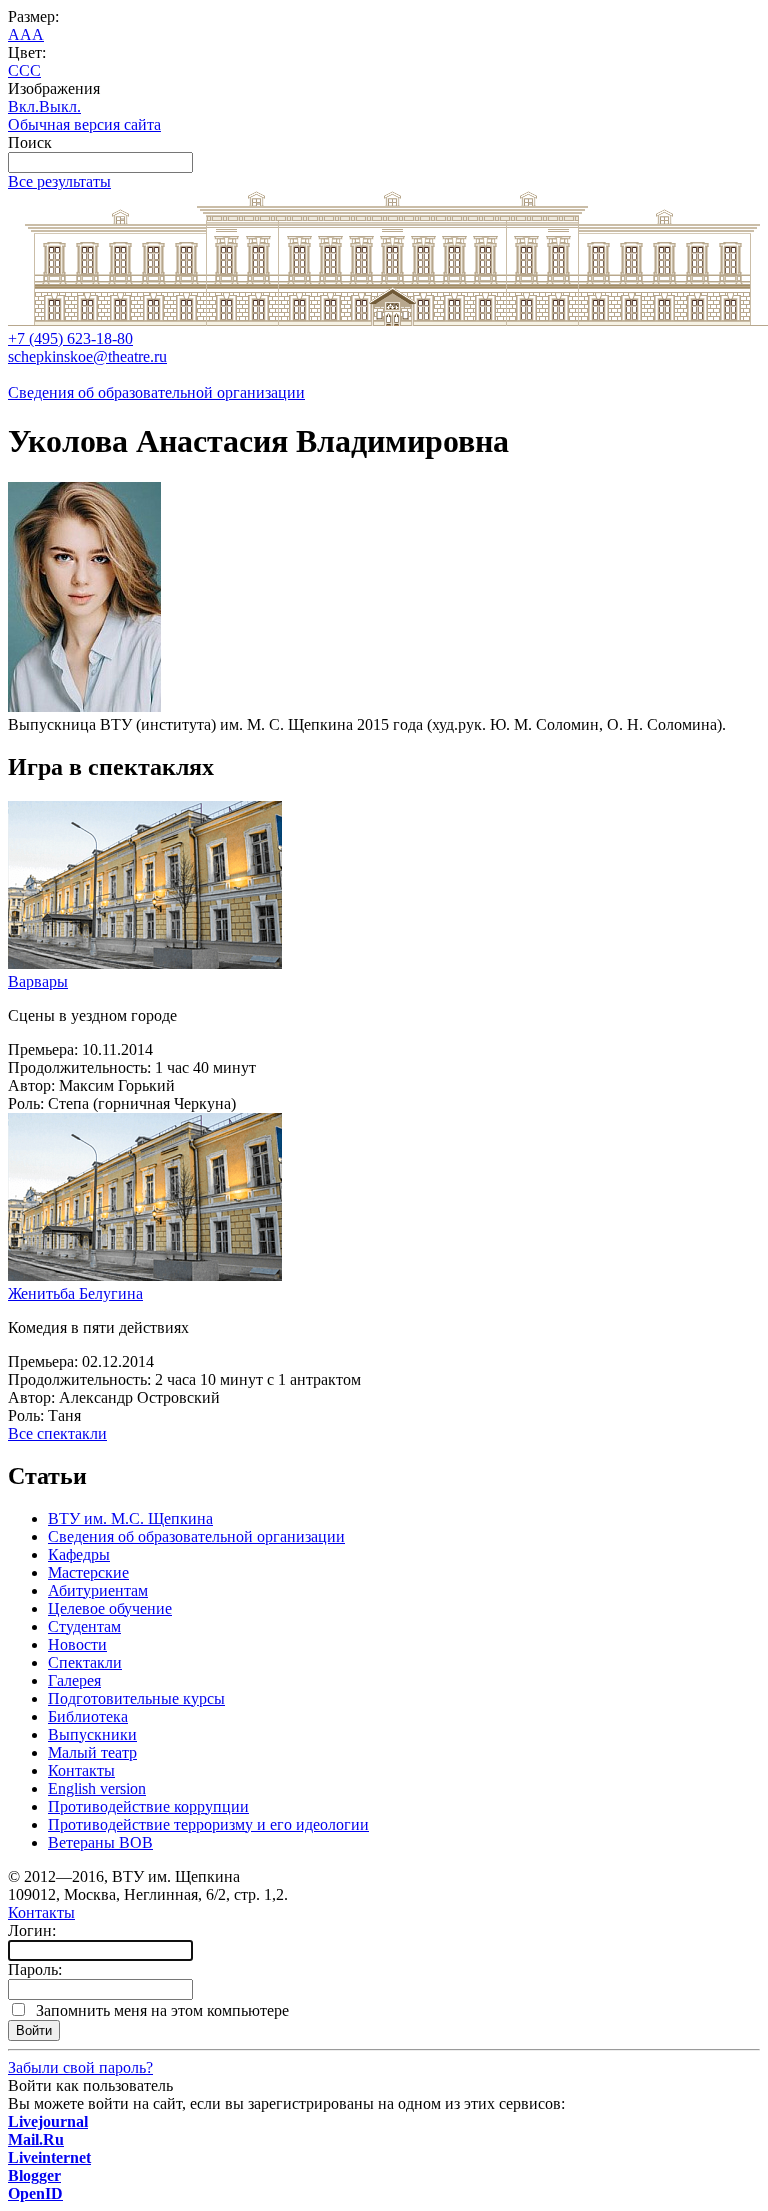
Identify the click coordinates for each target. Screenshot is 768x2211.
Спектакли (85, 1662)
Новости (77, 1644)
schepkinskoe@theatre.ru (87, 356)
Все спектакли (57, 1433)
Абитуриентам (98, 1590)
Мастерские (88, 1572)
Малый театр (92, 1752)
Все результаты (59, 181)
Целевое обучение (110, 1608)
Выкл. (60, 106)
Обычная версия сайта (84, 124)
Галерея (74, 1680)
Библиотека (88, 1716)
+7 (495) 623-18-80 (70, 338)
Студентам (84, 1626)
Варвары (38, 981)
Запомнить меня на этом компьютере (158, 2010)
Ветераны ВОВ (100, 1842)
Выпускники (92, 1734)
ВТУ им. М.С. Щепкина (130, 1518)
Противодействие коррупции (148, 1806)
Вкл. (23, 106)
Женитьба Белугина (75, 1293)
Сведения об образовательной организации (156, 392)
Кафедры (79, 1554)
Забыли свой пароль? (80, 2067)
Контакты (81, 1770)
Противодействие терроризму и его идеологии (208, 1824)
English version (97, 1788)
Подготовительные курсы (136, 1698)
